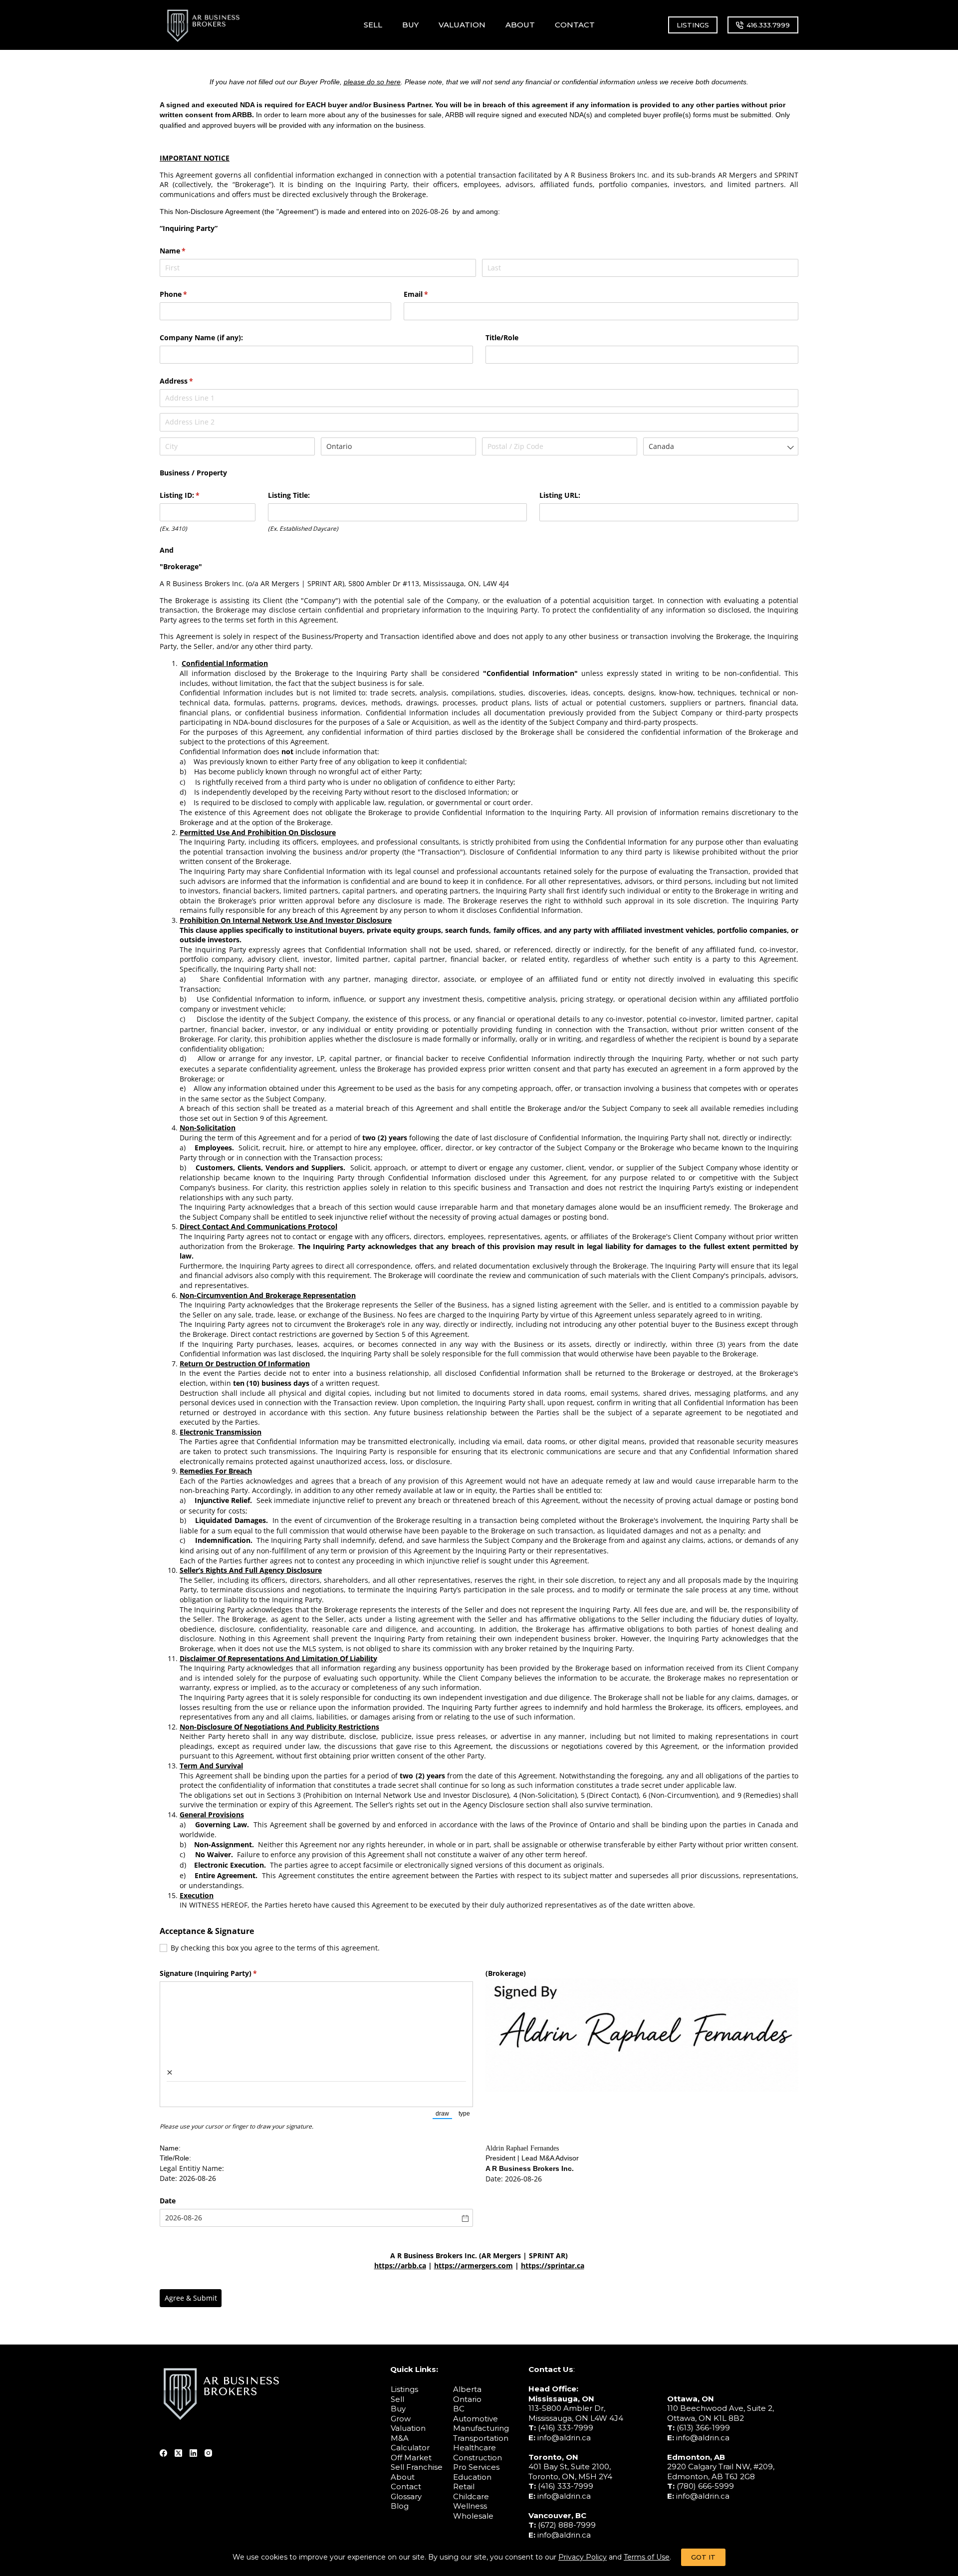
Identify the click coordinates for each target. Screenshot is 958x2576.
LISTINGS (693, 25)
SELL (373, 25)
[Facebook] (163, 2453)
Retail (464, 2486)
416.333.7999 (768, 25)
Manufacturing (481, 2428)
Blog (400, 2506)
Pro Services (476, 2467)
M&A (400, 2438)
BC (459, 2409)
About (403, 2477)
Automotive (476, 2419)
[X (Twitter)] (178, 2453)
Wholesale (473, 2516)
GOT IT (703, 2557)
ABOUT (520, 25)
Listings (404, 2389)
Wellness (470, 2506)
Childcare (471, 2496)
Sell (397, 2399)
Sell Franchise (417, 2467)
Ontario (467, 2399)
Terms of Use (647, 2557)
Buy (398, 2409)
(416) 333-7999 (566, 2428)
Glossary (406, 2496)
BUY (410, 25)
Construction (478, 2458)
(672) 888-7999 (567, 2525)
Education (472, 2477)
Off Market (411, 2458)
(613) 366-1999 (703, 2428)
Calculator (410, 2448)
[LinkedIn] (193, 2453)
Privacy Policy (583, 2557)
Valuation (408, 2428)
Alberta (467, 2389)
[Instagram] (208, 2453)
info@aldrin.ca (564, 2438)
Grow (401, 2419)
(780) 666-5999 (705, 2486)
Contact (406, 2486)
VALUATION (462, 25)
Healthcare (475, 2448)
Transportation (481, 2438)
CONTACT (575, 25)
